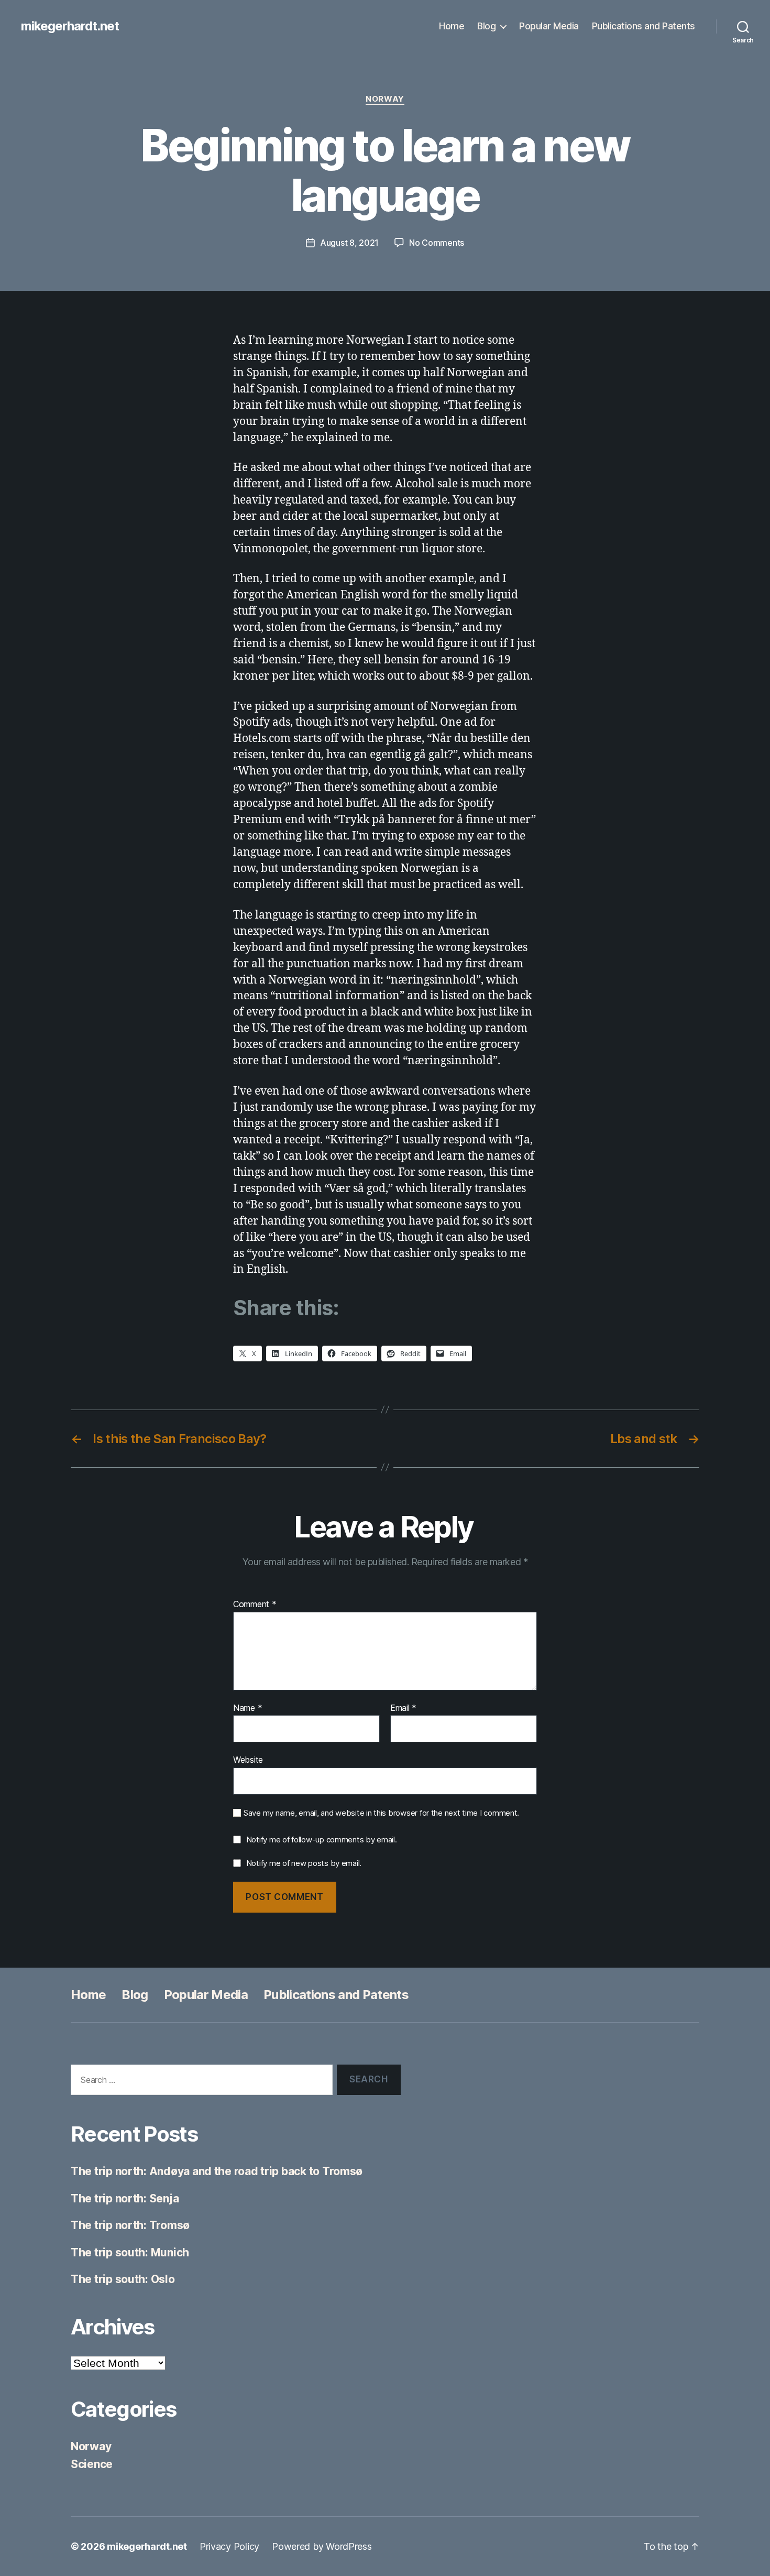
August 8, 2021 (349, 243)
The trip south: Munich (130, 2252)
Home (452, 26)
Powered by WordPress (322, 2546)
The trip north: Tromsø (130, 2225)
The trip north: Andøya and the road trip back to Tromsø (217, 2171)
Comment (255, 1604)
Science (92, 2464)
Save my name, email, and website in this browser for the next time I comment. (381, 1813)
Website (248, 1760)
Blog (486, 26)
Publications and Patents (643, 26)
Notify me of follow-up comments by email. (322, 1840)
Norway (385, 99)
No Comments (437, 243)
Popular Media (549, 26)
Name (247, 1708)
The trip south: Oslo (123, 2279)
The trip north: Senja (125, 2198)
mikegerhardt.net (70, 26)
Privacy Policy (229, 2546)
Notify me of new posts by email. (304, 1863)
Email (403, 1708)
